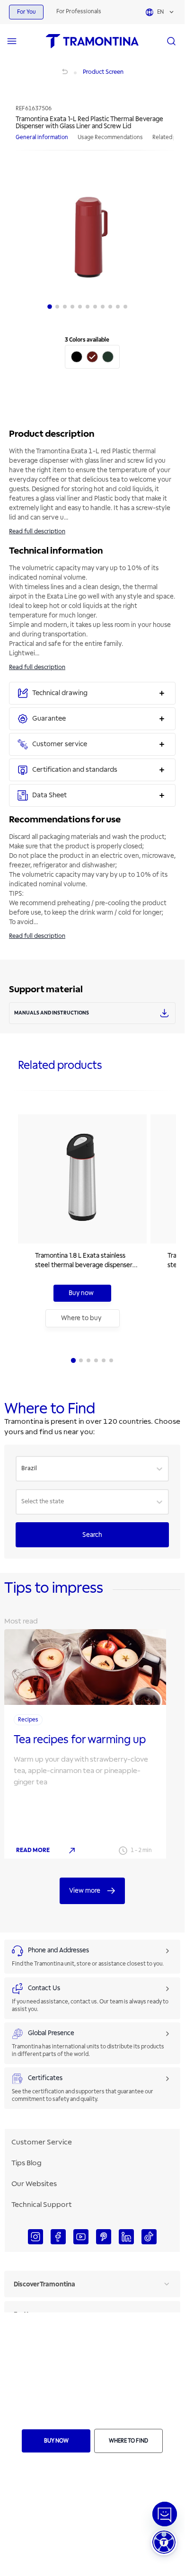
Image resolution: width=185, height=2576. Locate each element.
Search (92, 1535)
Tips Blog (26, 2163)
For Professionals (79, 12)
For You (26, 12)
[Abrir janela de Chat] (165, 2514)
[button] (164, 2542)
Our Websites (34, 2184)
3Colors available (87, 340)
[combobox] (22, 1469)
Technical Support (42, 2205)
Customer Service (42, 2142)
